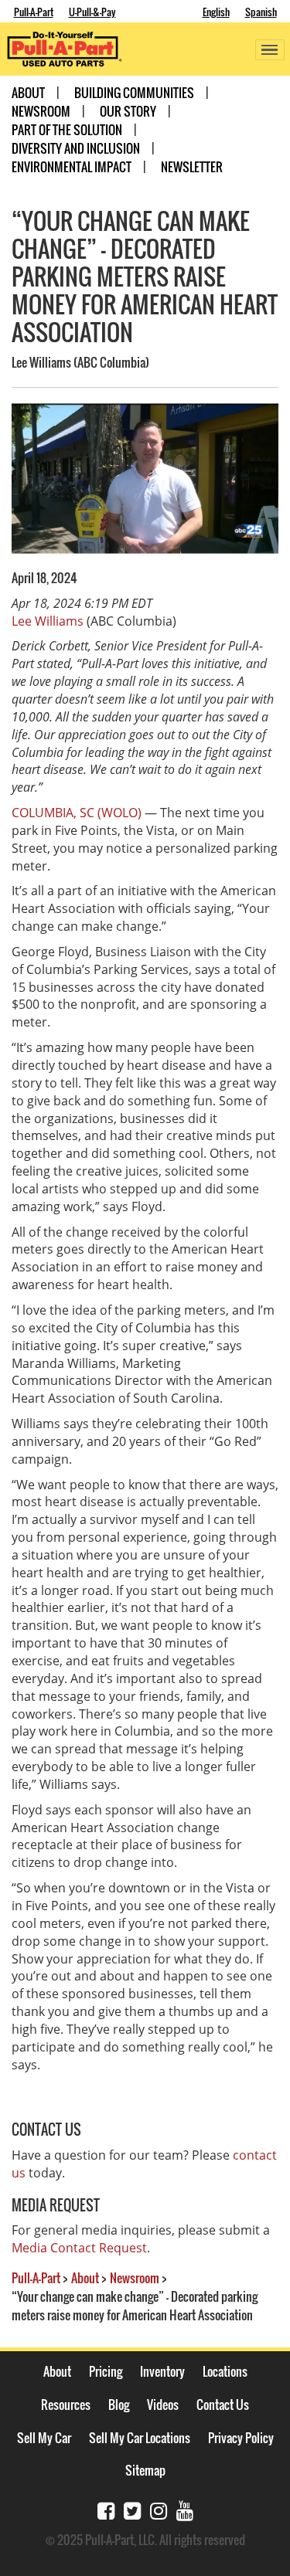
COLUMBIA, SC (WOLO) (77, 813)
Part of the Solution (67, 130)
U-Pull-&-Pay (92, 12)
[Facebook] (106, 2509)
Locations (225, 2371)
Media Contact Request (79, 2248)
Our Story (128, 111)
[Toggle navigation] (270, 50)
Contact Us (223, 2405)
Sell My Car (44, 2438)
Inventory (162, 2371)
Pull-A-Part (34, 12)
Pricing (106, 2371)
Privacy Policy (241, 2438)
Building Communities (134, 93)
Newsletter (192, 167)
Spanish (261, 12)
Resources (66, 2405)
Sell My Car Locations (140, 2438)
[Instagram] (159, 2509)
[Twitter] (132, 2509)
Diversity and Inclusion (76, 148)
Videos (163, 2405)
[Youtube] (185, 2509)
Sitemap (145, 2470)
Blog (119, 2405)
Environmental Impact (72, 167)
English (216, 12)
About (28, 93)
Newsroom (41, 111)
